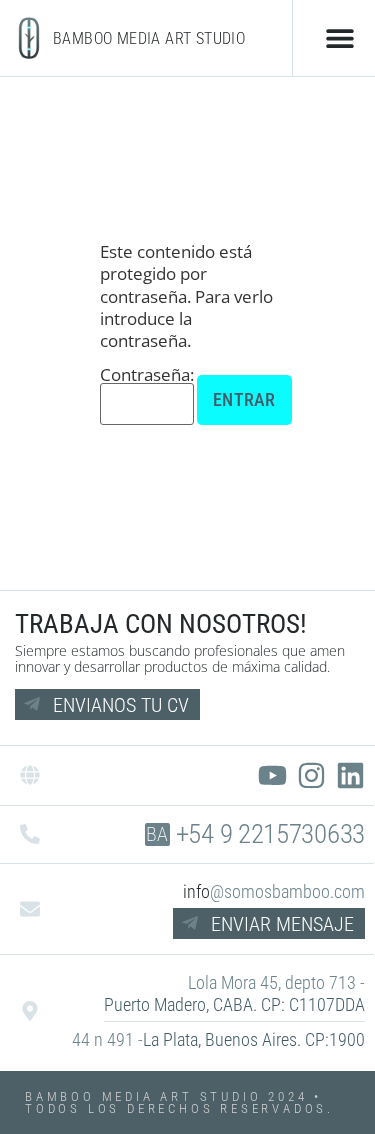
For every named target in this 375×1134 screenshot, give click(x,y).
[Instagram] (311, 775)
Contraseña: (147, 376)
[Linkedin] (350, 775)
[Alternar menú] (340, 38)
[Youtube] (272, 775)
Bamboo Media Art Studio (149, 38)
